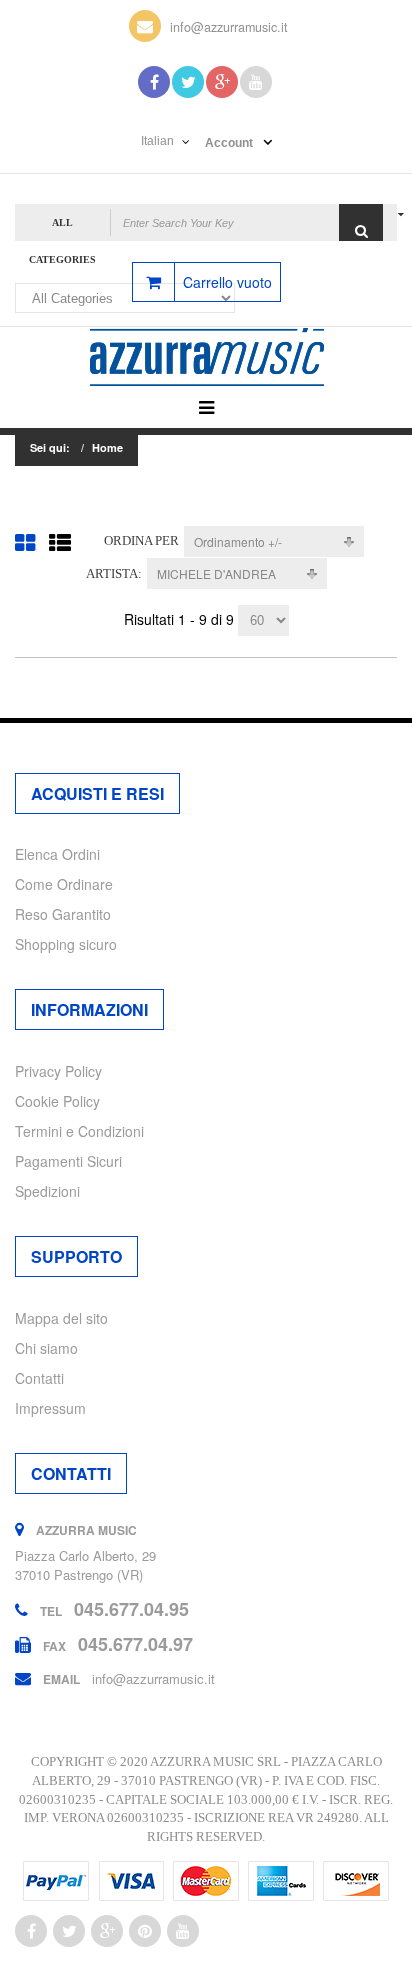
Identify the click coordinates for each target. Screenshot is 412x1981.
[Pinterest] (145, 1931)
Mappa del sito (61, 1318)
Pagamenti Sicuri (68, 1161)
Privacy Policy (58, 1071)
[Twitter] (188, 82)
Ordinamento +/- (238, 541)
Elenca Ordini (57, 854)
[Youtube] (256, 82)
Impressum (50, 1408)
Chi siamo (46, 1348)
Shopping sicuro (66, 944)
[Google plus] (107, 1931)
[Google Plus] (222, 82)
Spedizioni (47, 1191)
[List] (60, 541)
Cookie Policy (57, 1101)
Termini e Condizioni (79, 1131)
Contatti (39, 1378)
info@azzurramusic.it (229, 27)
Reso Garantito (63, 914)
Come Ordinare (64, 884)
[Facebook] (154, 82)
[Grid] (25, 541)
